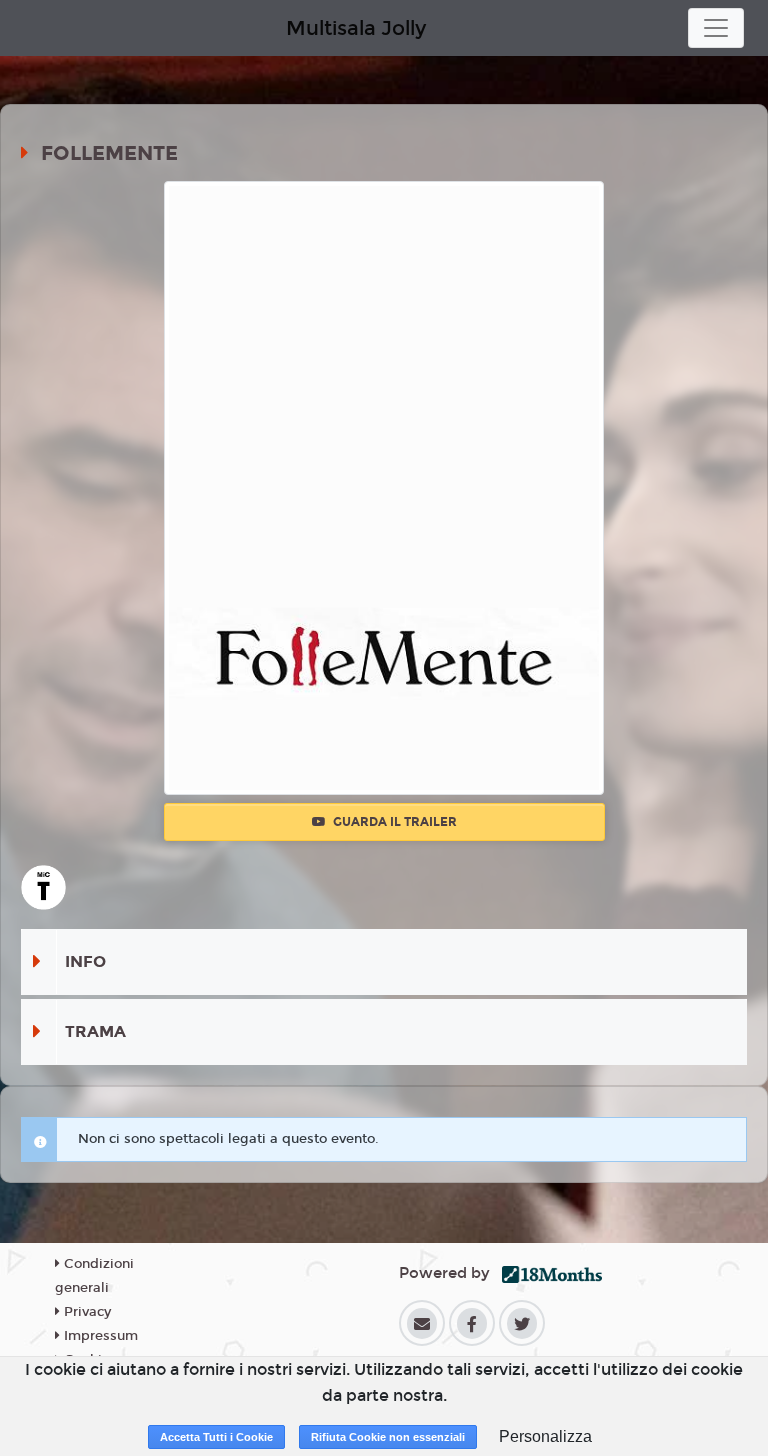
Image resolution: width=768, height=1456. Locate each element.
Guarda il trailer (393, 822)
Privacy (85, 1312)
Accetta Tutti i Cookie (216, 1437)
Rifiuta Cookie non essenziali (388, 1437)
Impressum (99, 1336)
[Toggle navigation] (716, 28)
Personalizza (545, 1436)
